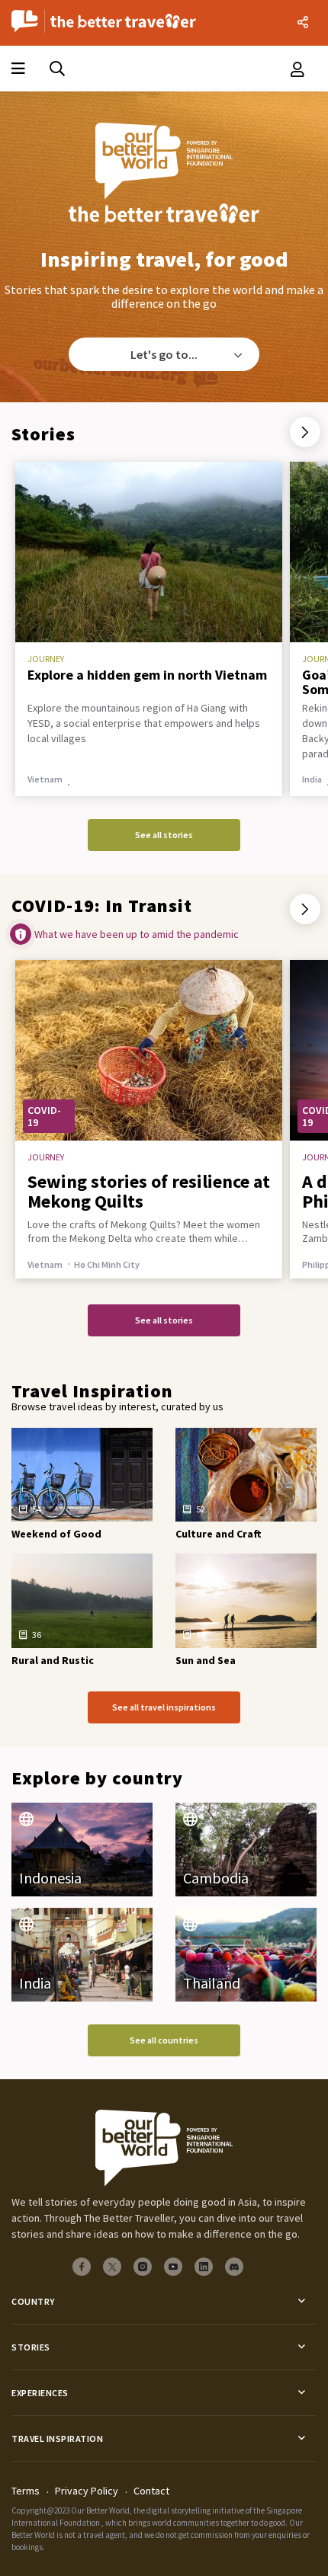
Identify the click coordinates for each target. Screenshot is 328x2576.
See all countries (164, 2040)
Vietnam (45, 1264)
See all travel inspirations (164, 1707)
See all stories (164, 835)
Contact (151, 2491)
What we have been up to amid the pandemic (137, 934)
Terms (26, 2491)
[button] (305, 432)
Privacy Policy (87, 2491)
